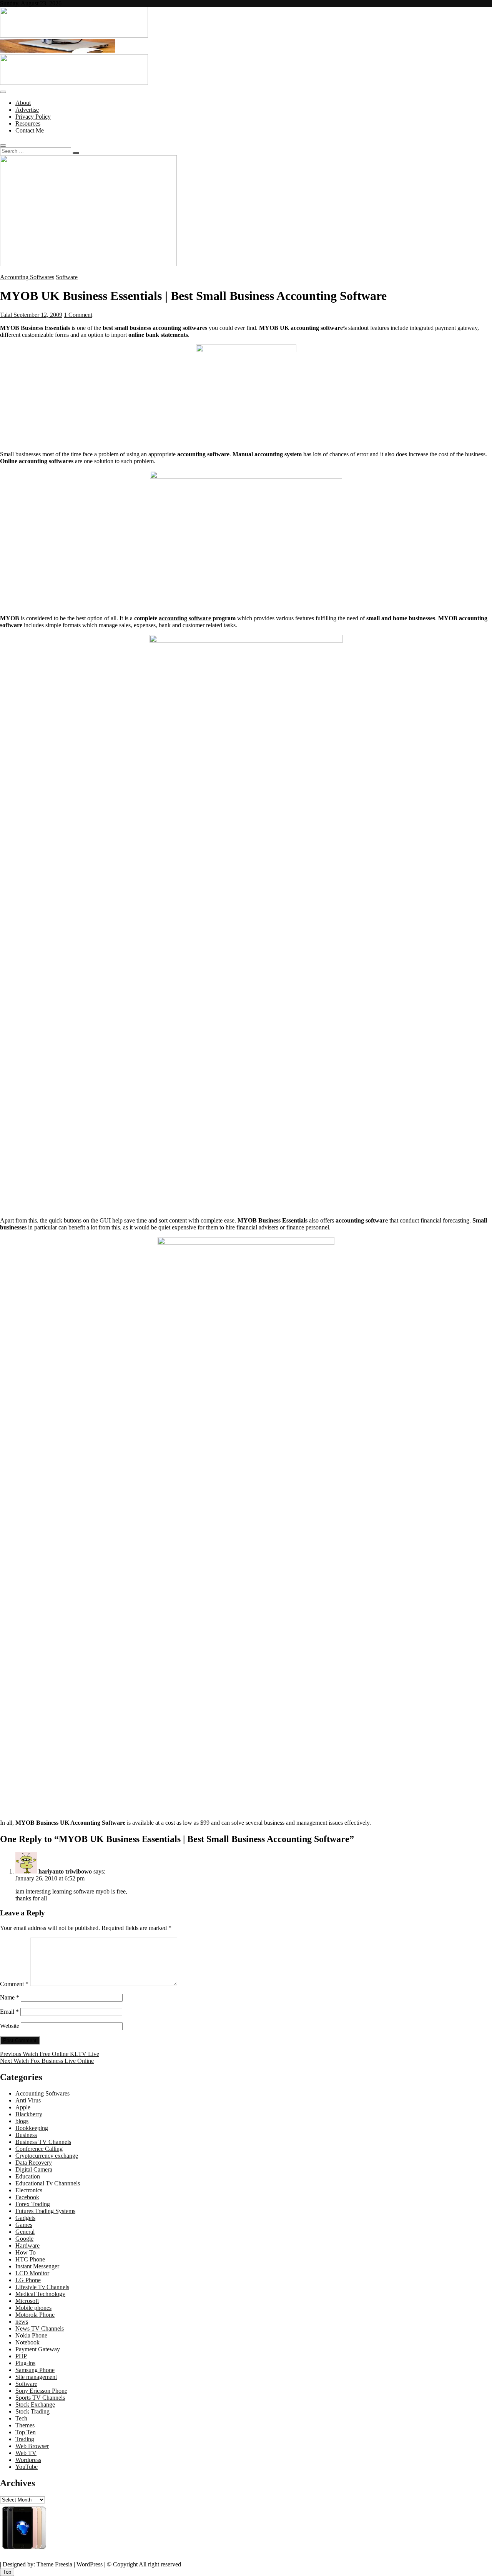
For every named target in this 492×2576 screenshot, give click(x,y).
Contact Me (30, 130)
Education (28, 2176)
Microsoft (27, 2301)
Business (26, 2135)
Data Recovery (34, 2163)
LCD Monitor (32, 2273)
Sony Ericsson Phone (41, 2391)
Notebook (27, 2342)
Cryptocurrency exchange (47, 2156)
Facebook (27, 2197)
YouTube (27, 2467)
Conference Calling (39, 2149)
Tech (21, 2418)
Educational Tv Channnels (48, 2183)
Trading (25, 2439)
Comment (14, 1984)
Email (9, 2012)
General (25, 2232)
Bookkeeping (32, 2128)
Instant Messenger (37, 2266)
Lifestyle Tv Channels (42, 2287)
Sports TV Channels (40, 2398)
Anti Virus (28, 2100)
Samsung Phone (35, 2370)
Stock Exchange (35, 2405)
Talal (6, 315)
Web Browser (32, 2446)
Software (67, 277)
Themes (25, 2425)
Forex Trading (33, 2204)
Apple (23, 2107)
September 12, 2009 (37, 315)
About (23, 103)
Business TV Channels (43, 2142)
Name (10, 1997)
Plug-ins (25, 2363)
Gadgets (25, 2218)
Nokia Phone (31, 2335)
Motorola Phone (35, 2315)
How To (26, 2252)
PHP (21, 2356)
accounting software (186, 618)
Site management (36, 2377)
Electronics (29, 2190)
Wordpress (28, 2460)
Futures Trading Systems (45, 2211)
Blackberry (29, 2114)
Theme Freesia (54, 2564)
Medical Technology (40, 2294)
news (22, 2322)
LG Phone (28, 2280)
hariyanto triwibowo (65, 1871)
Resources (28, 123)
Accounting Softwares (27, 277)
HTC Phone (30, 2259)
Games (24, 2225)
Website (10, 2026)
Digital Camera (34, 2169)
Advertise (27, 110)
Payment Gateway (38, 2349)
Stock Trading (32, 2411)
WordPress (90, 2564)
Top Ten (26, 2432)
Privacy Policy (33, 117)
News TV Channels (40, 2328)
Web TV (26, 2453)
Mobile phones (33, 2308)
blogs (22, 2121)
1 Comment (78, 315)
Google (24, 2239)
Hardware (27, 2246)
